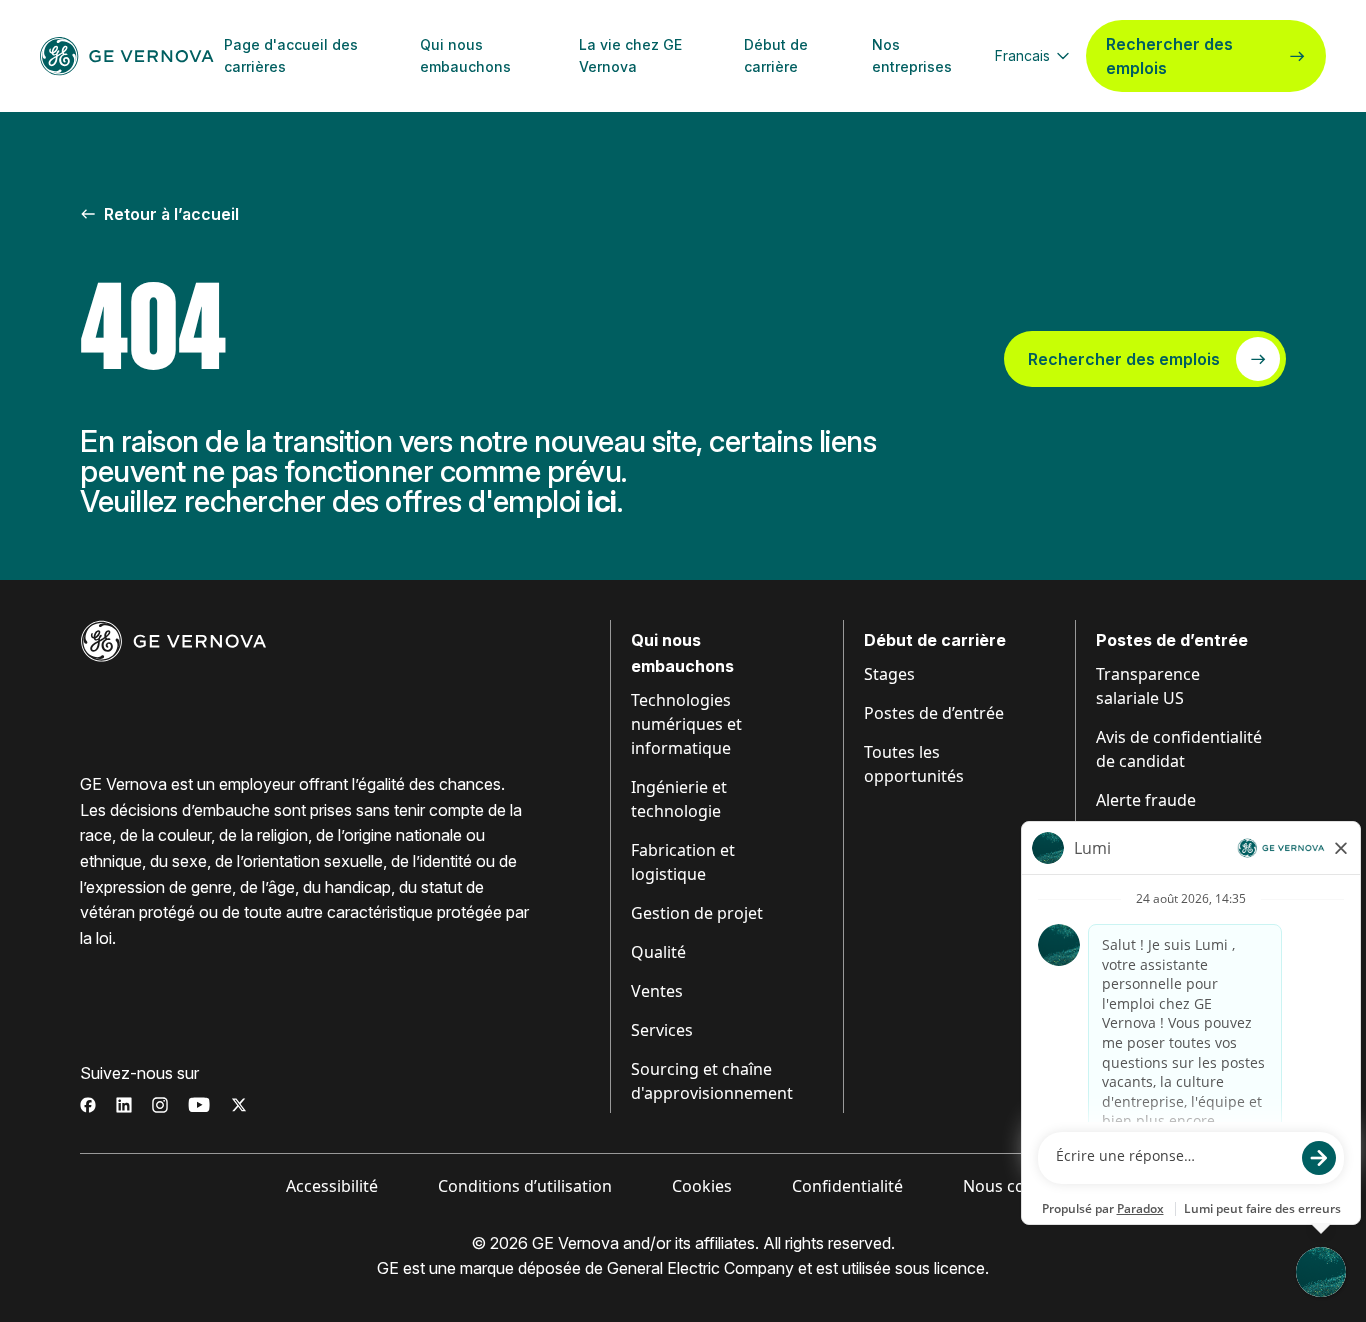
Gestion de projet (697, 913)
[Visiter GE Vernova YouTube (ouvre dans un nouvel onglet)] (199, 1105)
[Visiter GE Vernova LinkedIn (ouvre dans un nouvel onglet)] (124, 1105)
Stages (889, 674)
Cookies (702, 1186)
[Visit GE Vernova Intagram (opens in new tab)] (160, 1105)
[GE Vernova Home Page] (127, 56)
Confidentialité (847, 1186)
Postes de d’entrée (934, 713)
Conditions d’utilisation (525, 1186)
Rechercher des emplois (1169, 56)
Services (662, 1030)
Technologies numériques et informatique (686, 724)
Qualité (658, 952)
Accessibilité (332, 1186)
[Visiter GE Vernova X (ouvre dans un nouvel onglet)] (239, 1105)
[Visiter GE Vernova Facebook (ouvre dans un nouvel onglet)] (88, 1105)
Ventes (657, 991)
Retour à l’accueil (171, 214)
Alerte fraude (1146, 800)
